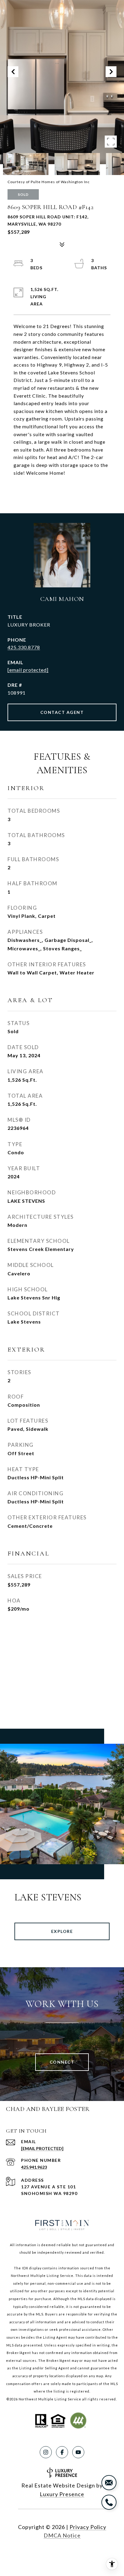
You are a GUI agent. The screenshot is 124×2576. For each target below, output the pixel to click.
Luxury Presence (62, 2494)
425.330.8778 (24, 647)
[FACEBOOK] (62, 2452)
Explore (62, 1931)
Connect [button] (62, 2062)
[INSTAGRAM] (46, 2452)
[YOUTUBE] (78, 2452)
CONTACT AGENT (62, 712)
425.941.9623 (34, 2167)
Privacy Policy (88, 2527)
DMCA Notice (62, 2535)
